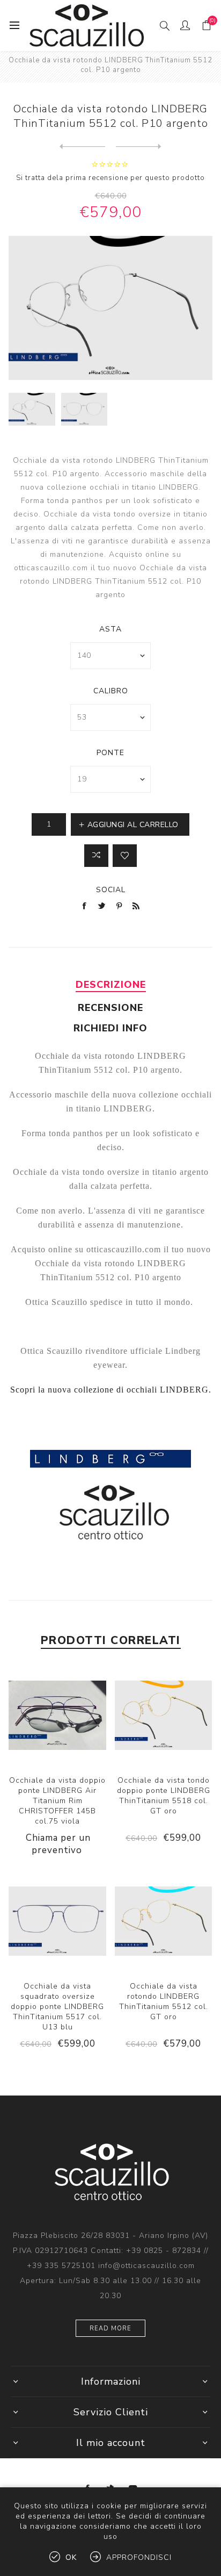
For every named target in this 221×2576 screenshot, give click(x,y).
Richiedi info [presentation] (110, 1028)
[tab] (110, 985)
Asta (110, 629)
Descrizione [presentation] (111, 985)
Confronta (96, 856)
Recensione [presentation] (110, 1008)
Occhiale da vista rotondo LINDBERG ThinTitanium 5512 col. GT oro (164, 2001)
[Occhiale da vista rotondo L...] (82, 147)
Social (111, 890)
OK (71, 2557)
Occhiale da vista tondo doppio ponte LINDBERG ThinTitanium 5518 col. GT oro (164, 1796)
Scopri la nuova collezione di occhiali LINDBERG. (111, 1390)
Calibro (111, 691)
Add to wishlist (125, 856)
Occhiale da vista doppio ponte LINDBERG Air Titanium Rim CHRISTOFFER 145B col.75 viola (57, 1801)
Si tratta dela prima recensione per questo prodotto (110, 178)
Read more (110, 2329)
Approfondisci (139, 2557)
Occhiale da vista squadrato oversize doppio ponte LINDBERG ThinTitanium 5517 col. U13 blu (57, 2007)
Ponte (110, 753)
